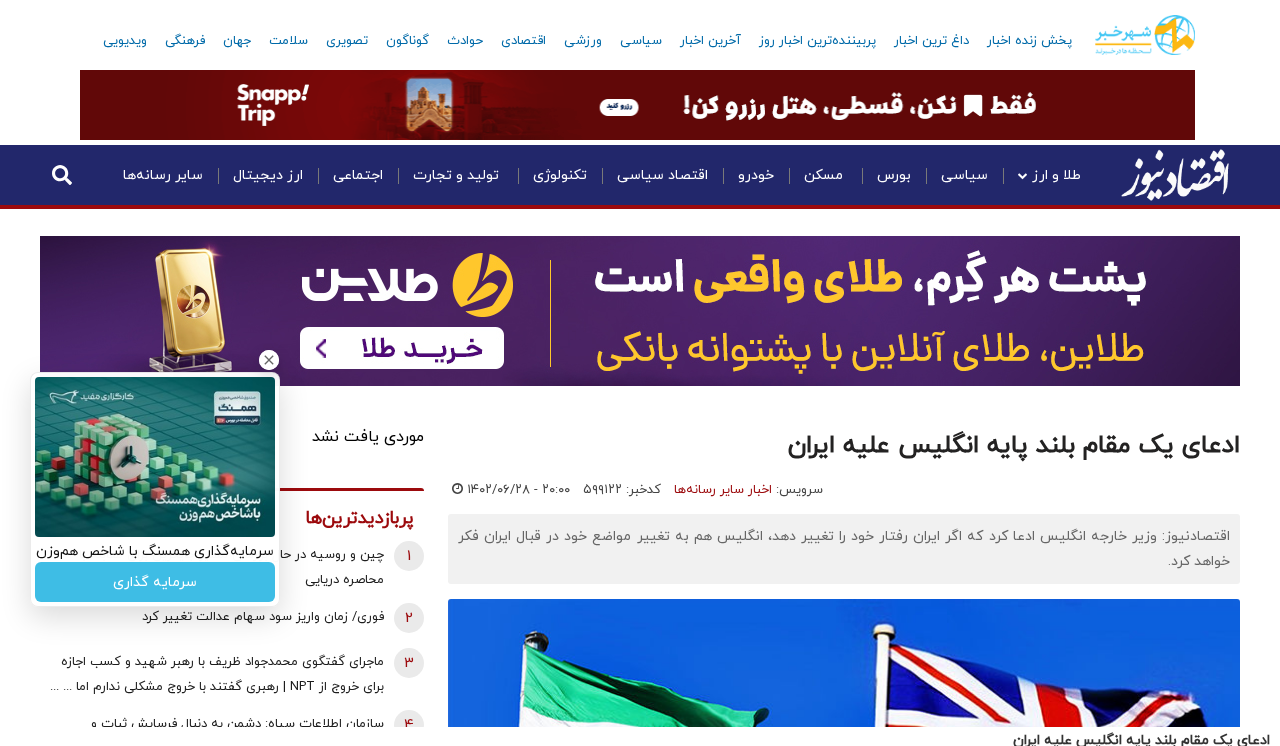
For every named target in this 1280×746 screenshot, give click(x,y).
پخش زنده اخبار (1029, 41)
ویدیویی (125, 41)
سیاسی (641, 41)
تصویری (347, 41)
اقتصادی (523, 41)
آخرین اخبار (710, 41)
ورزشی (583, 41)
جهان (237, 41)
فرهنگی (185, 41)
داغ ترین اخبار (931, 41)
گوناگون (407, 41)
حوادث (465, 41)
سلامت (288, 41)
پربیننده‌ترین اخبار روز (817, 41)
